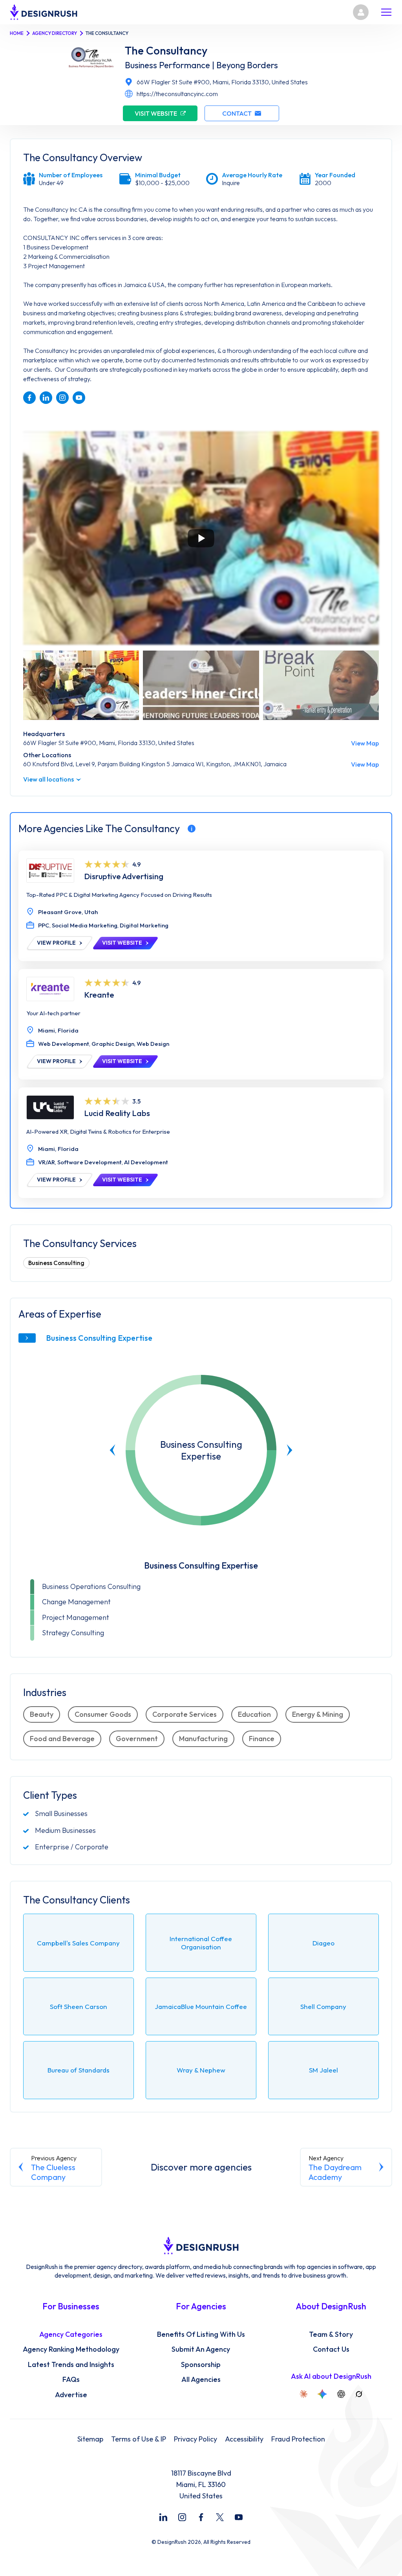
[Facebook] (201, 2517)
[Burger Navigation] (386, 12)
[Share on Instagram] (62, 398)
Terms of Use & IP (139, 2439)
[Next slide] (289, 1450)
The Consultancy (166, 51)
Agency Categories (71, 2334)
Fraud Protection (298, 2439)
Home (17, 33)
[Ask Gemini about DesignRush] (322, 2394)
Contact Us (331, 2349)
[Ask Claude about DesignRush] (303, 2394)
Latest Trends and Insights (71, 2365)
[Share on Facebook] (29, 398)
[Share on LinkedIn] (46, 398)
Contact (237, 113)
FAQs (71, 2380)
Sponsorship (201, 2365)
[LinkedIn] (163, 2517)
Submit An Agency (201, 2349)
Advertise (71, 2395)
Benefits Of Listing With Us (201, 2334)
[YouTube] (239, 2517)
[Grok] (359, 2394)
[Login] (361, 12)
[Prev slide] (113, 1450)
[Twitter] (220, 2517)
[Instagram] (182, 2517)
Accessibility (244, 2439)
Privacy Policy (196, 2439)
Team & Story (331, 2334)
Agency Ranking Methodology (71, 2349)
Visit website (156, 113)
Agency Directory (55, 33)
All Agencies (201, 2380)
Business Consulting (56, 1263)
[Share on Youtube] (79, 398)
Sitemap (90, 2439)
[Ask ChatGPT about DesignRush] (341, 2394)
